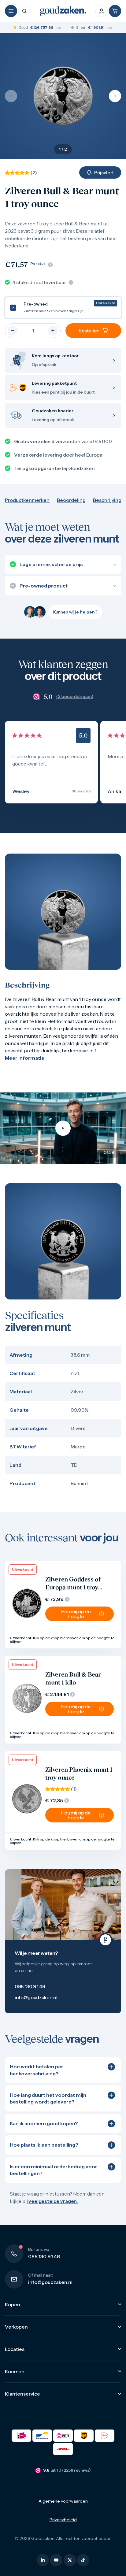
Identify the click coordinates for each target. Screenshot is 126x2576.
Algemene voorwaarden (63, 2501)
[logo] (63, 11)
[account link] (102, 11)
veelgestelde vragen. (53, 2201)
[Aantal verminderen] (13, 331)
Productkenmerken (27, 500)
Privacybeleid (63, 2520)
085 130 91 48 (44, 2256)
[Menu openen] (11, 11)
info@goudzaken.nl (50, 2282)
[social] (43, 2560)
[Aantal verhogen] (53, 331)
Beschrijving (107, 500)
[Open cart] (115, 11)
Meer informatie (25, 1058)
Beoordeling (71, 500)
